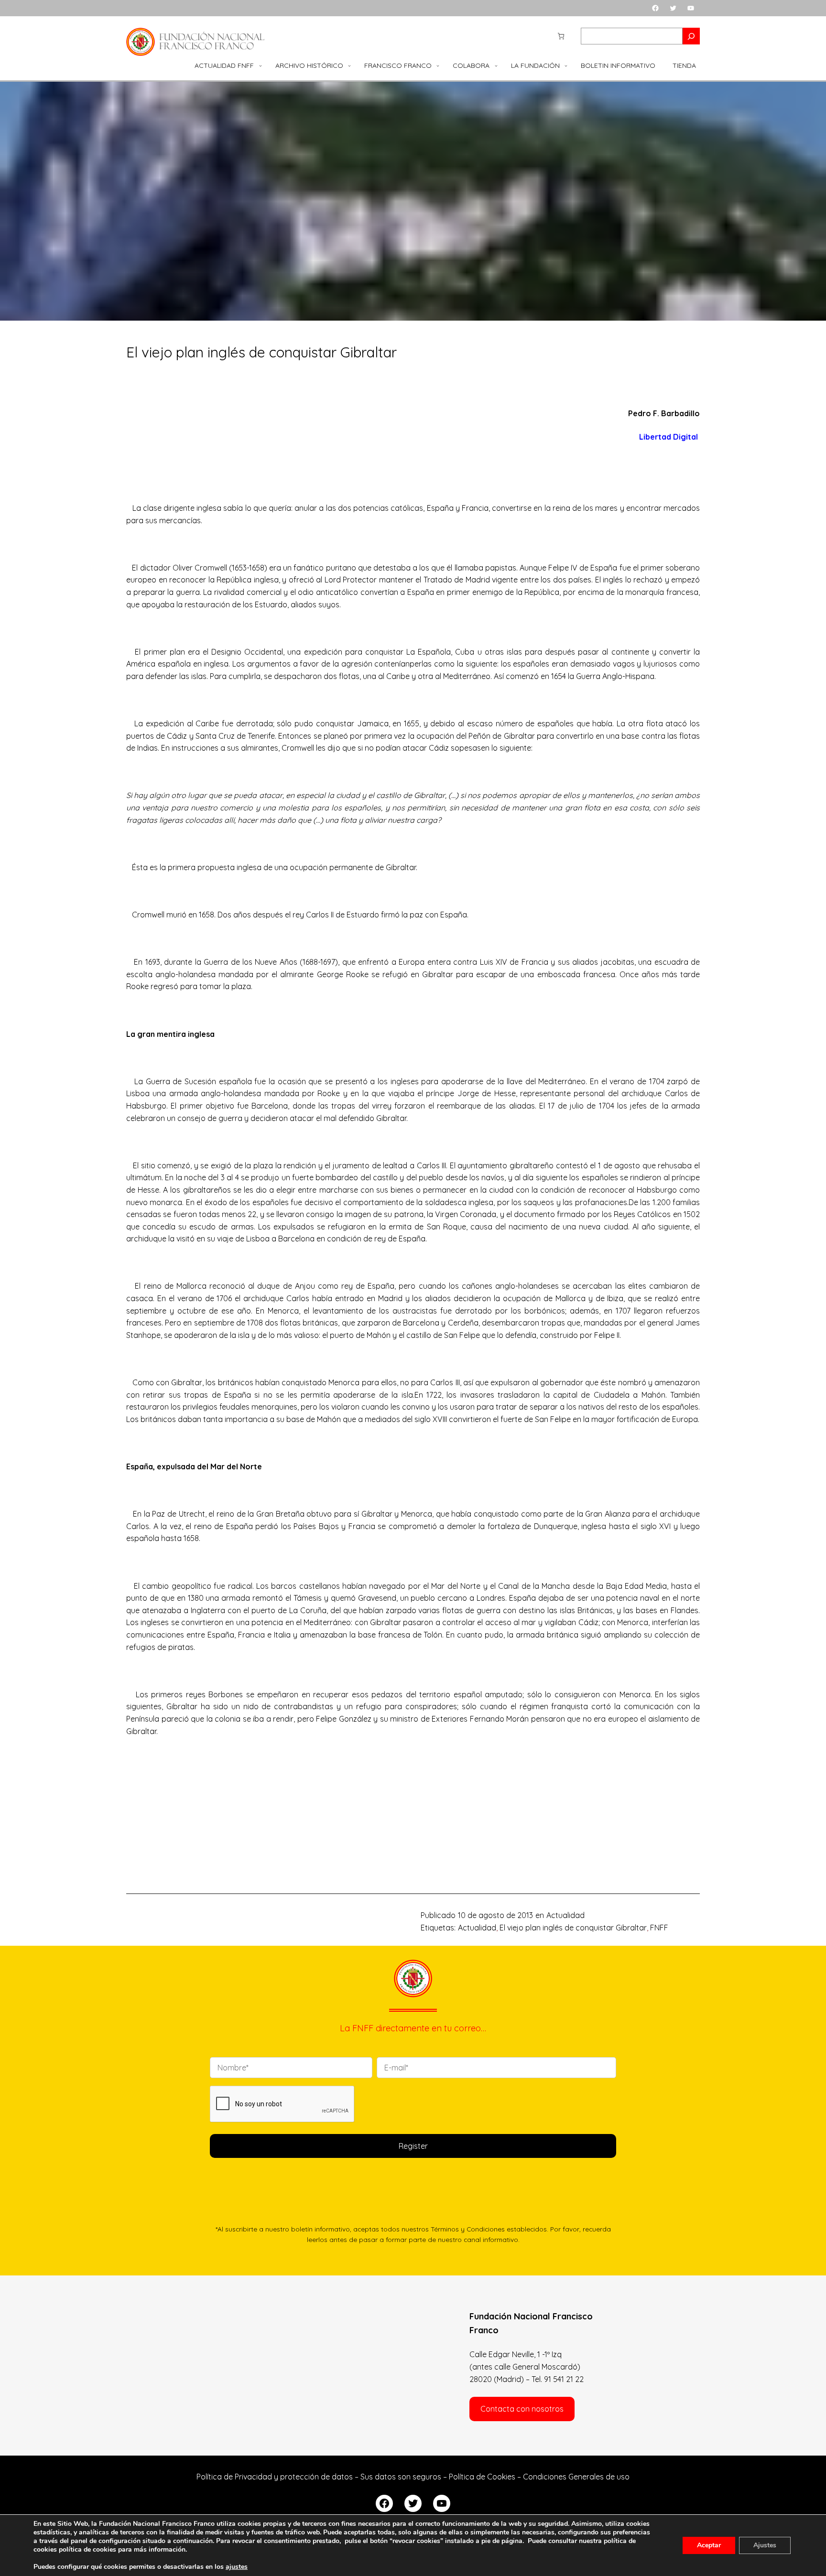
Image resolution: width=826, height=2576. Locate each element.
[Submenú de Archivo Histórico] (349, 65)
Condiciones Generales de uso (576, 2477)
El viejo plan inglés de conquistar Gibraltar (573, 1928)
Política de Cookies (482, 2477)
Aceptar (709, 2545)
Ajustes (765, 2545)
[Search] (691, 36)
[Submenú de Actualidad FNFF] (261, 65)
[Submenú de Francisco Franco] (438, 65)
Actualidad (565, 1915)
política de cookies (87, 2549)
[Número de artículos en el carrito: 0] (561, 36)
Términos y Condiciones (468, 2229)
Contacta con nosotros (522, 2409)
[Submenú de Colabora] (496, 65)
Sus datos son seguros (401, 2477)
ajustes (237, 2567)
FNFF (659, 1928)
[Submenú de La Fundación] (566, 65)
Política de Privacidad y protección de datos (275, 2477)
